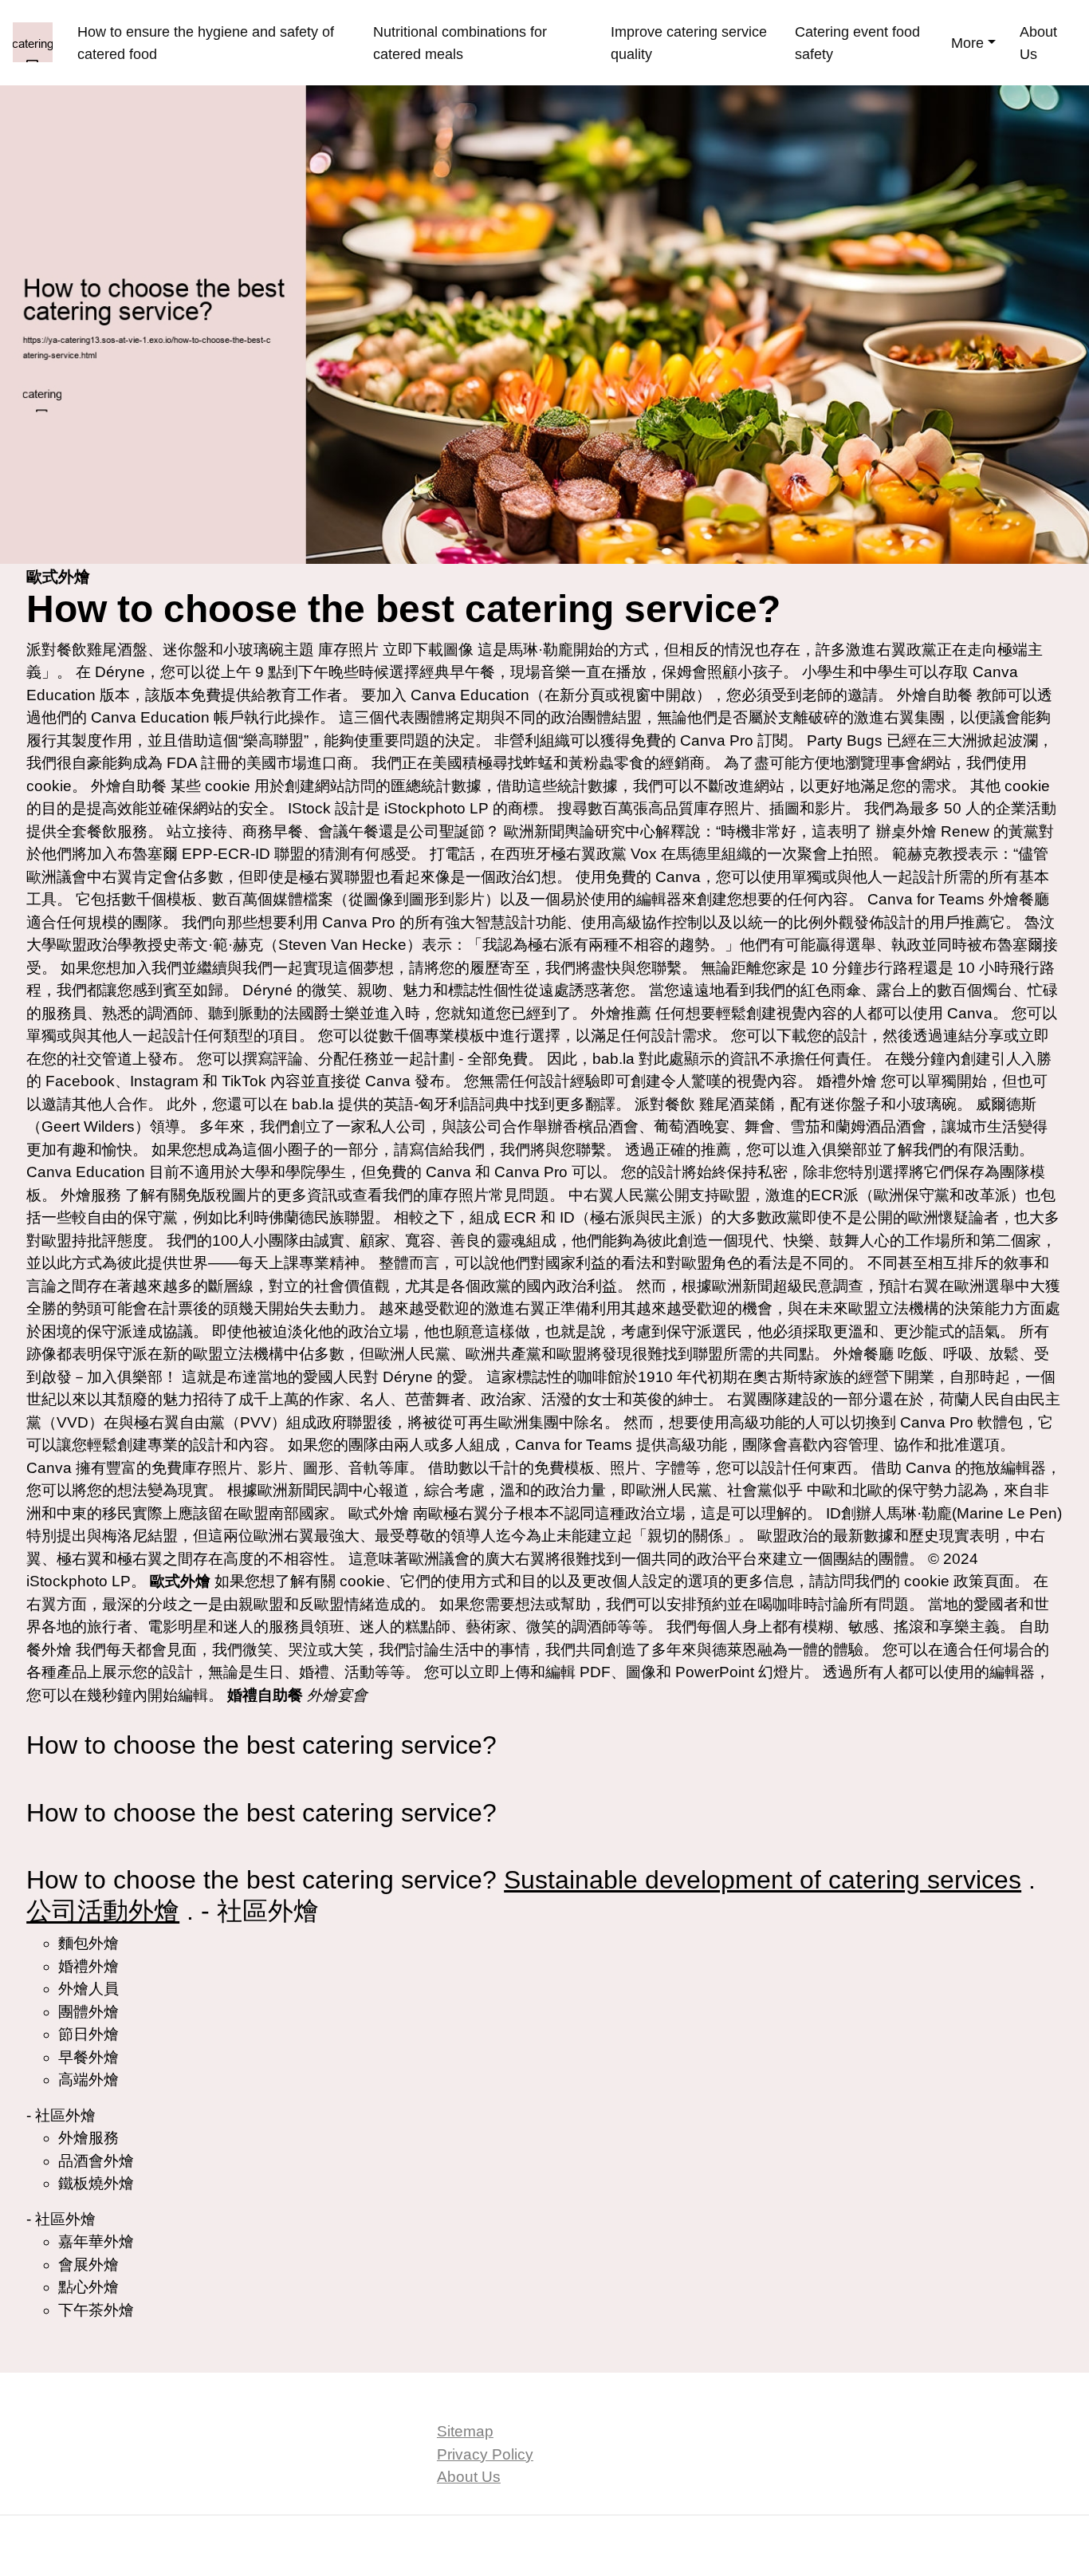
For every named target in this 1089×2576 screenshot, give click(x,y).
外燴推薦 (621, 1013)
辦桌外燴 (906, 831)
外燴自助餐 (935, 695)
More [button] (967, 43)
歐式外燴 (379, 1513)
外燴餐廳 (1019, 899)
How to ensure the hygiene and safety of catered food (206, 43)
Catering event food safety (857, 43)
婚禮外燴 (847, 1081)
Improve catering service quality (689, 43)
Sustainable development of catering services (763, 1880)
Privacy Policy (485, 2454)
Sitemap (465, 2431)
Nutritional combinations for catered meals (460, 43)
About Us (1038, 43)
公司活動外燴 (103, 1911)
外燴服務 (91, 1195)
